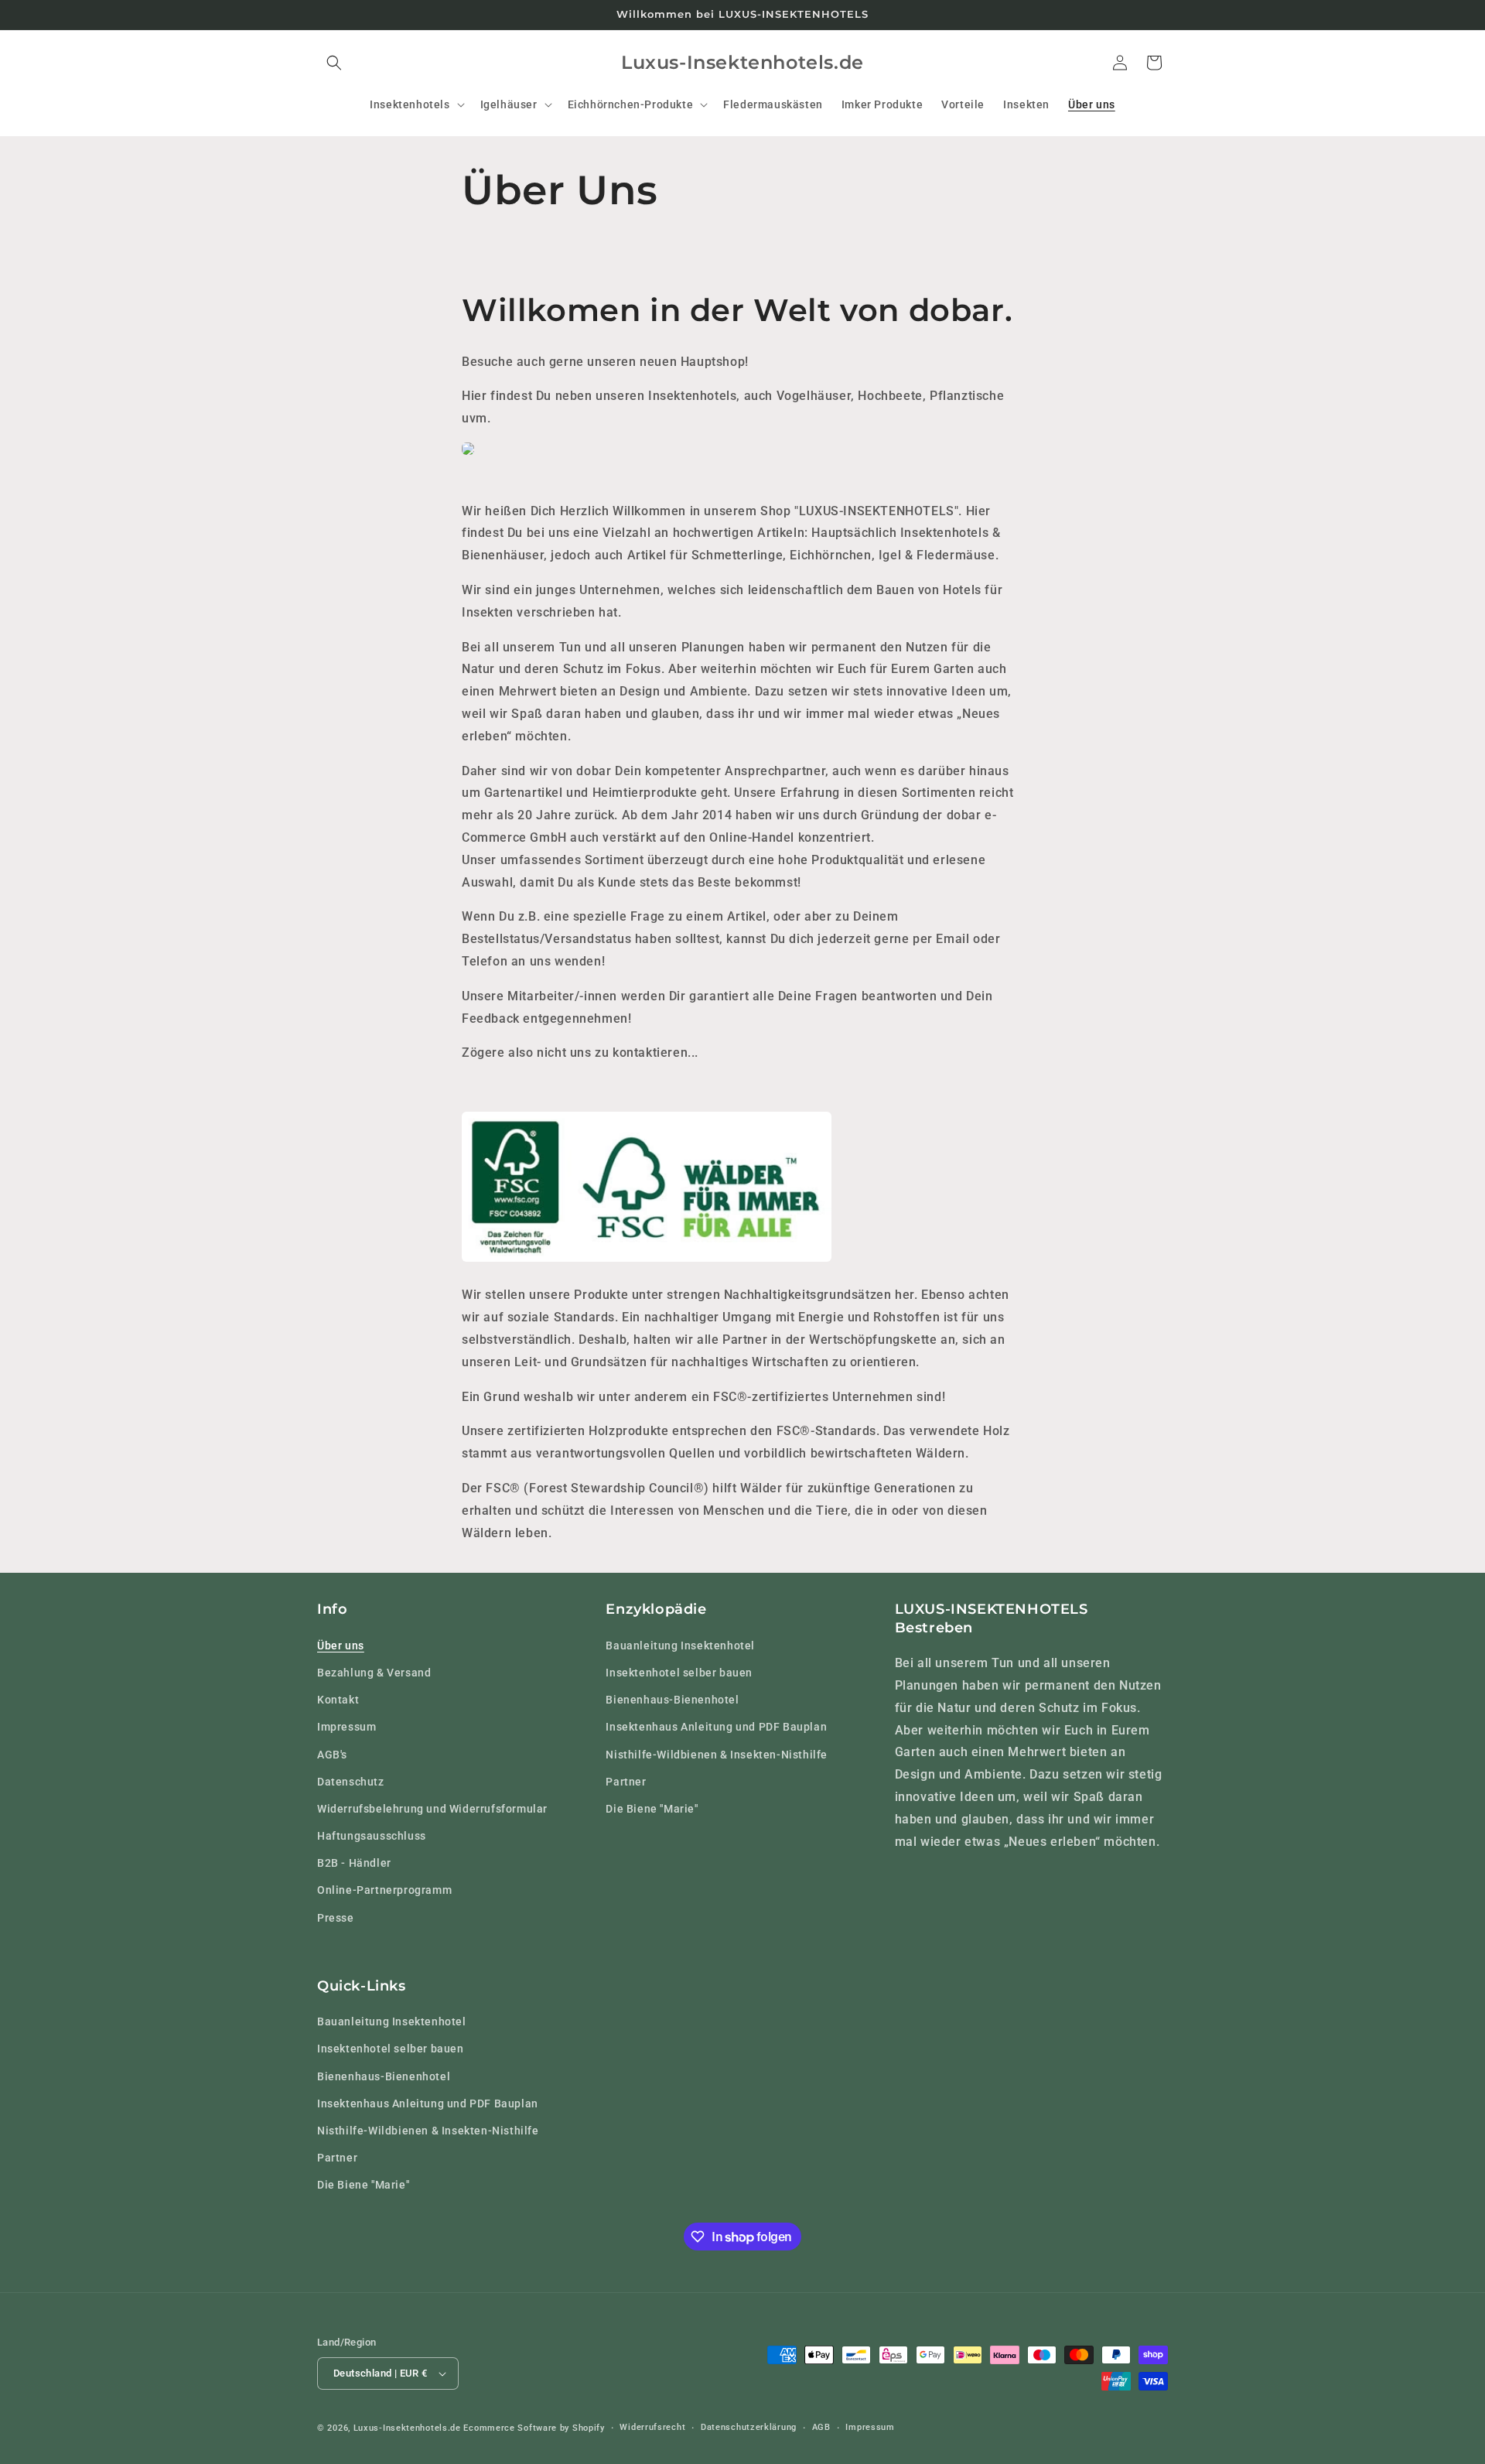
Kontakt (338, 1699)
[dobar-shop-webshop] (468, 454)
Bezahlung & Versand (374, 1672)
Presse (336, 1917)
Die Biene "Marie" (652, 1808)
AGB (821, 2427)
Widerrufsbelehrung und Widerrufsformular (432, 1808)
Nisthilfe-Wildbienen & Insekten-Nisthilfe (717, 1754)
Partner (626, 1781)
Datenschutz (351, 1781)
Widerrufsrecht (652, 2427)
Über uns (341, 1645)
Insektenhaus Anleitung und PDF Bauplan (716, 1727)
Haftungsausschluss (372, 1835)
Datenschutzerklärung (749, 2427)
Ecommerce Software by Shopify (534, 2428)
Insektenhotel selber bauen (679, 1672)
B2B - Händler (354, 1863)
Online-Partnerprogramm (384, 1890)
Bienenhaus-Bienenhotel (672, 1699)
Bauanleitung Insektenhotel (680, 1645)
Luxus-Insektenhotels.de (407, 2428)
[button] (334, 63)
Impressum (346, 1727)
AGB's (332, 1754)
